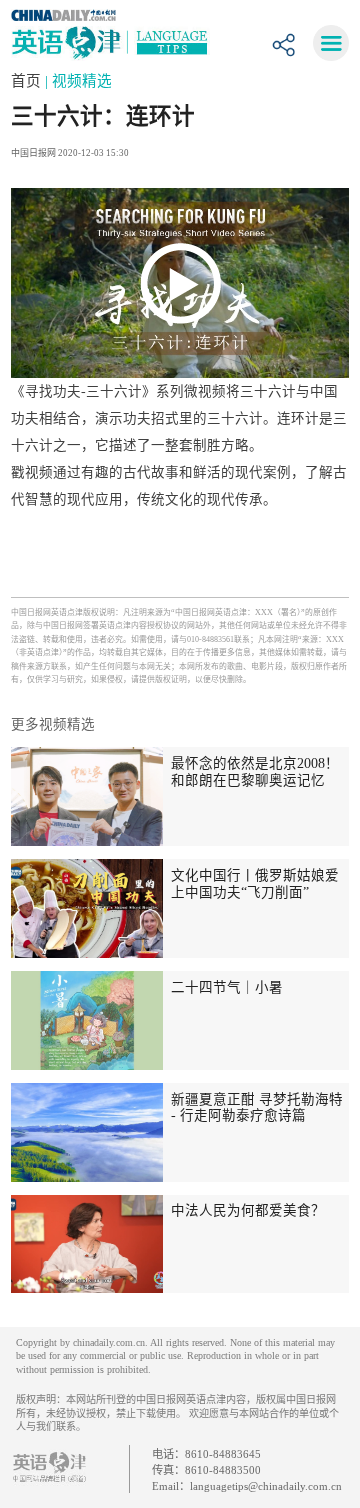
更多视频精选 (53, 724)
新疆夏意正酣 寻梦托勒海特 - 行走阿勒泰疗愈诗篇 (257, 1108)
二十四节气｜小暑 (227, 987)
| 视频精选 (78, 81)
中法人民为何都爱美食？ (248, 1210)
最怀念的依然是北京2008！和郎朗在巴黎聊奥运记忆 (255, 772)
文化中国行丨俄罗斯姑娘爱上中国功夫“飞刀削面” (255, 884)
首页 (28, 81)
